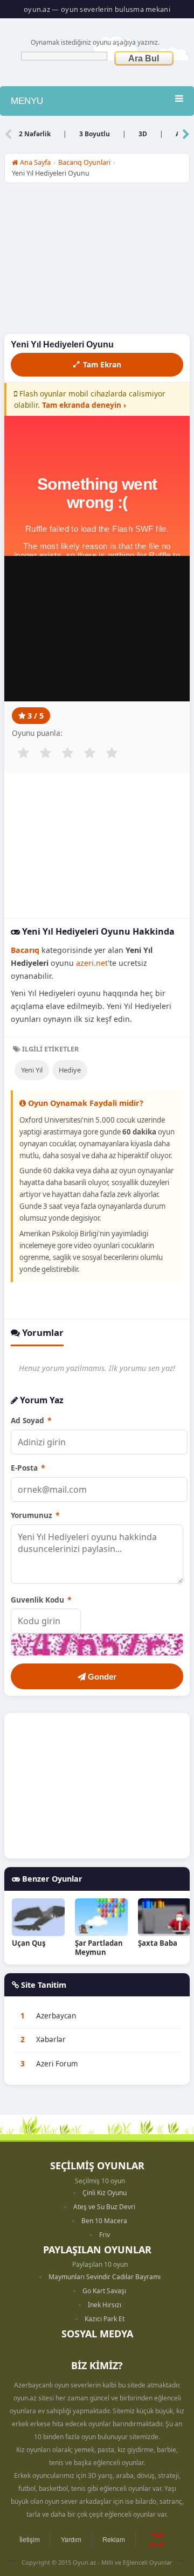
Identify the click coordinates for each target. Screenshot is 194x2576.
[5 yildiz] (112, 753)
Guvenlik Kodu (41, 1600)
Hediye (70, 1070)
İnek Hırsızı (105, 2305)
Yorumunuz (35, 1515)
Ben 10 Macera (104, 2221)
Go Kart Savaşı (104, 2291)
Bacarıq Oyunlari (84, 162)
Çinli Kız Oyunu (105, 2193)
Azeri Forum (57, 2064)
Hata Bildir (157, 2539)
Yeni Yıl (32, 1070)
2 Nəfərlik (35, 134)
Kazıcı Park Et (105, 2319)
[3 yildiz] (67, 753)
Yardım (71, 2539)
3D (143, 134)
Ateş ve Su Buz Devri (104, 2207)
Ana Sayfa (34, 162)
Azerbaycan (56, 2016)
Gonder (101, 1677)
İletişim (30, 2539)
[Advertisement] (97, 261)
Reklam (114, 2539)
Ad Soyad (31, 1420)
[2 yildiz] (45, 753)
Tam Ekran (102, 364)
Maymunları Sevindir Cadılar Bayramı (105, 2277)
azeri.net (92, 963)
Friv (105, 2235)
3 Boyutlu (95, 134)
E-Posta (28, 1468)
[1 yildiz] (23, 753)
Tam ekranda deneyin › (84, 405)
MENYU (27, 101)
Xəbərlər (51, 2039)
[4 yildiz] (89, 753)
